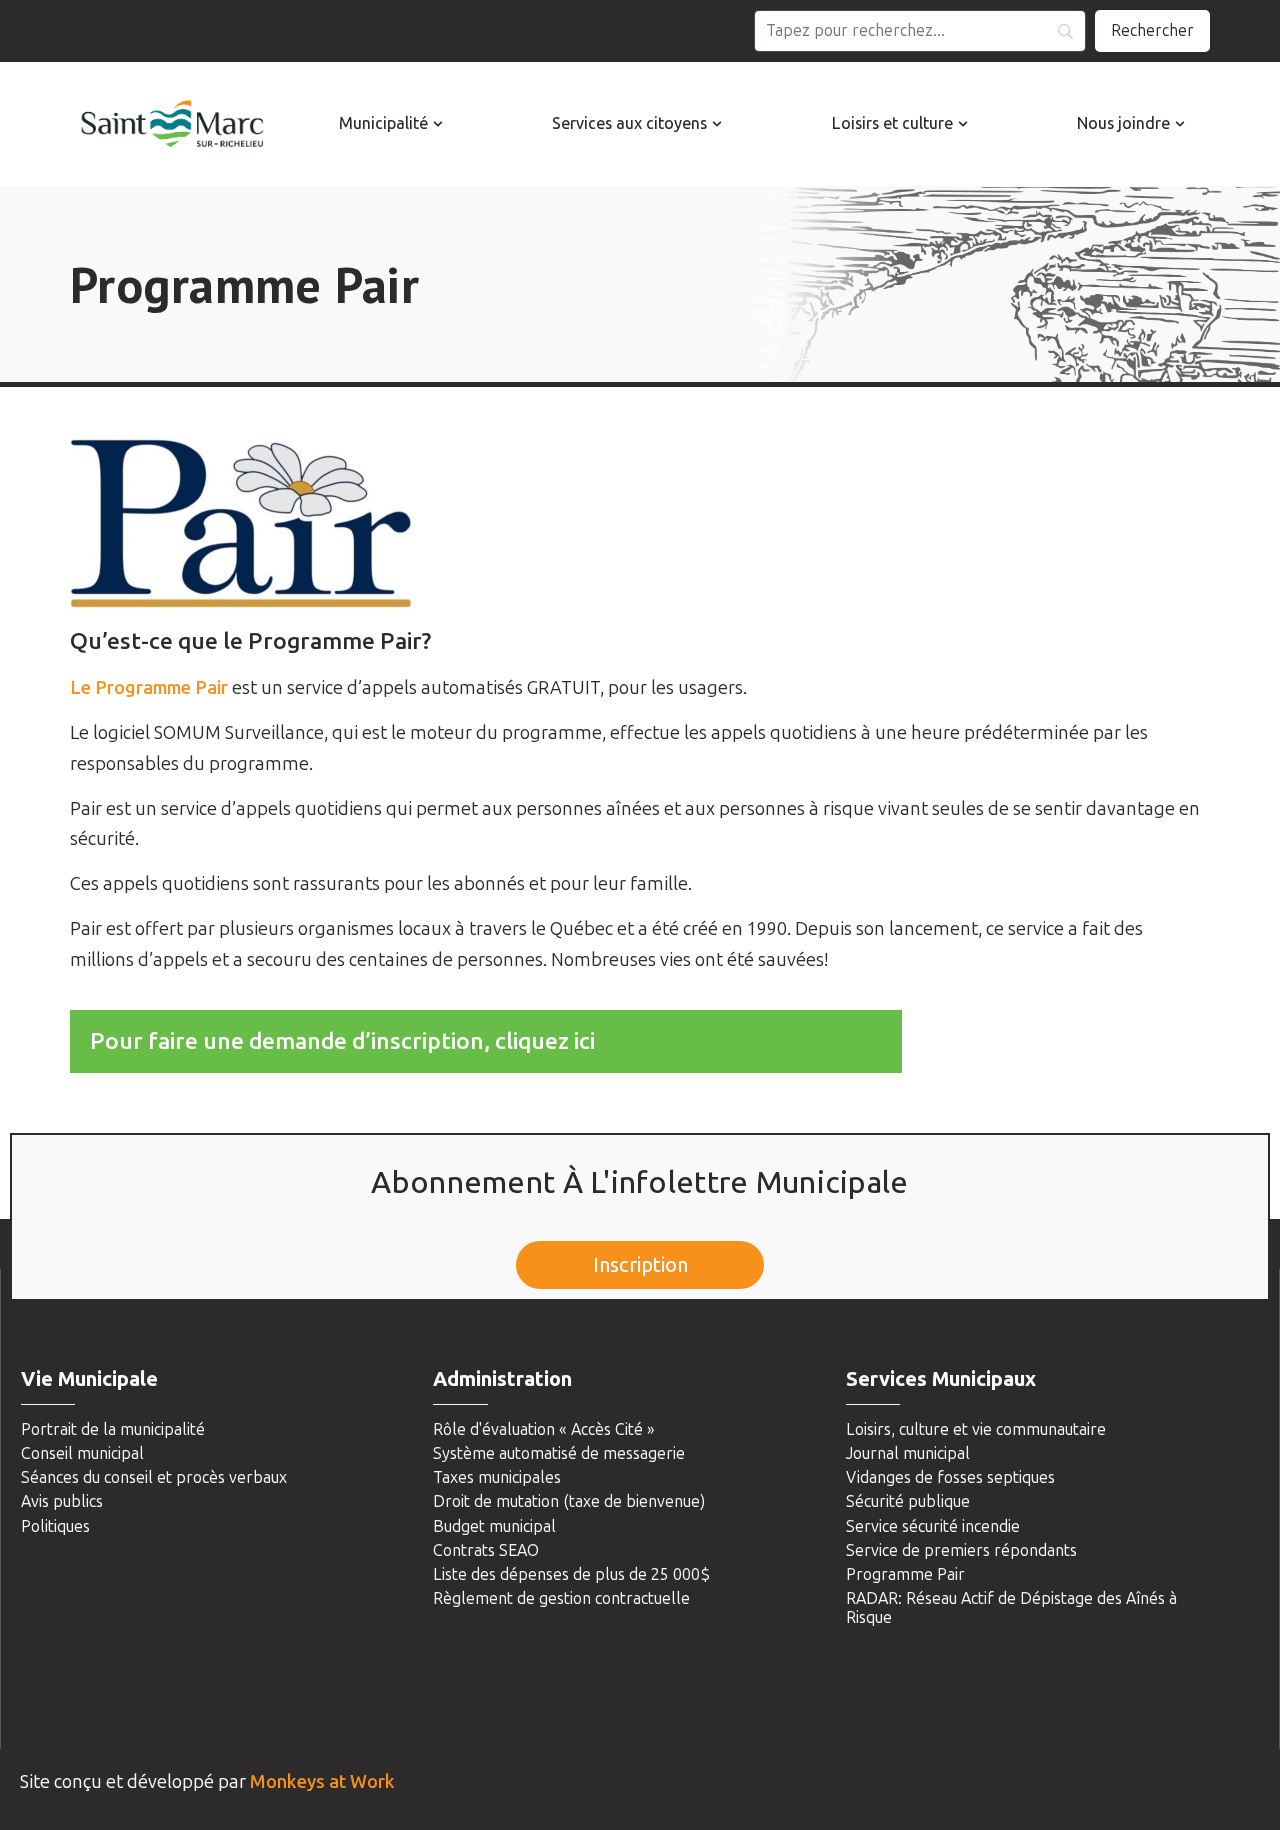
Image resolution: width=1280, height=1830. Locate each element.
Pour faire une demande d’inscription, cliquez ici (342, 1041)
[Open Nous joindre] (1180, 124)
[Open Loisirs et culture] (963, 124)
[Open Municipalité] (438, 124)
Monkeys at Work (322, 1782)
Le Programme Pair (149, 688)
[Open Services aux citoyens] (717, 124)
